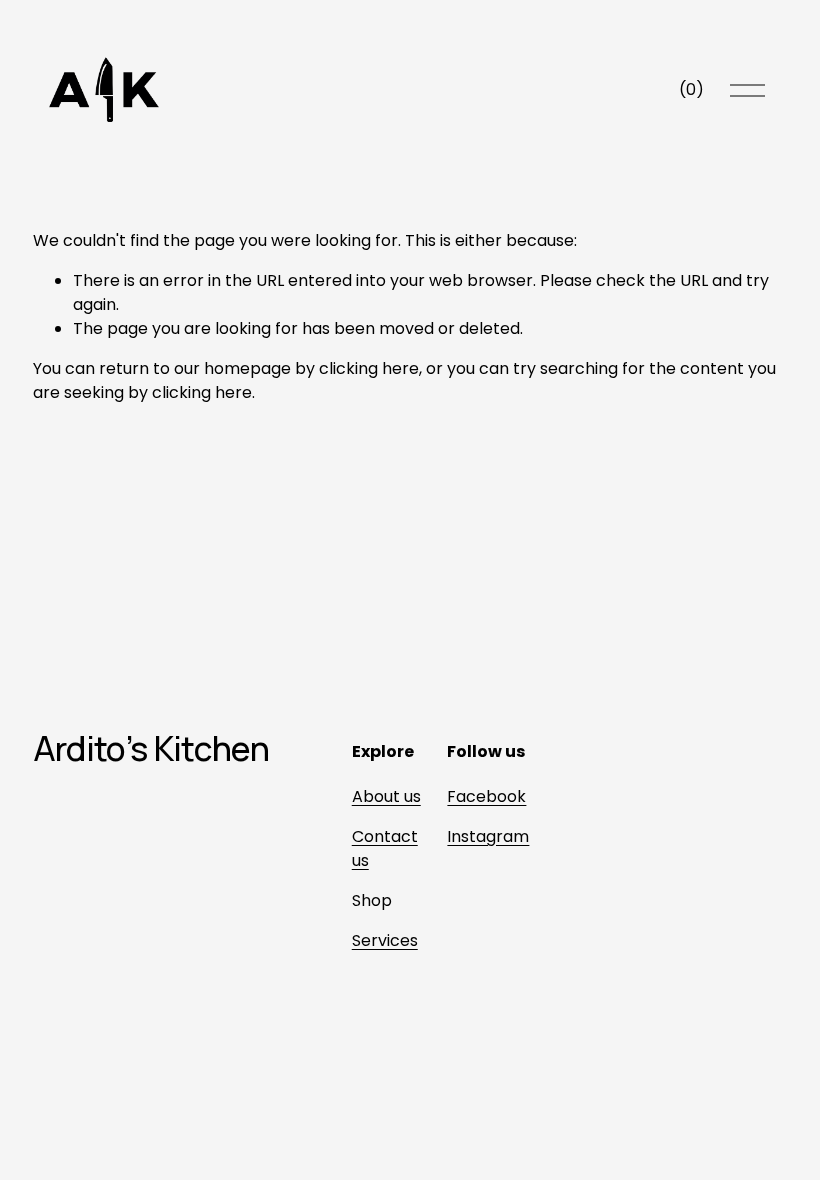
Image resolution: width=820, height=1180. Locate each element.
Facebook (486, 796)
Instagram (488, 836)
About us (386, 796)
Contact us (385, 848)
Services (385, 940)
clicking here (369, 368)
